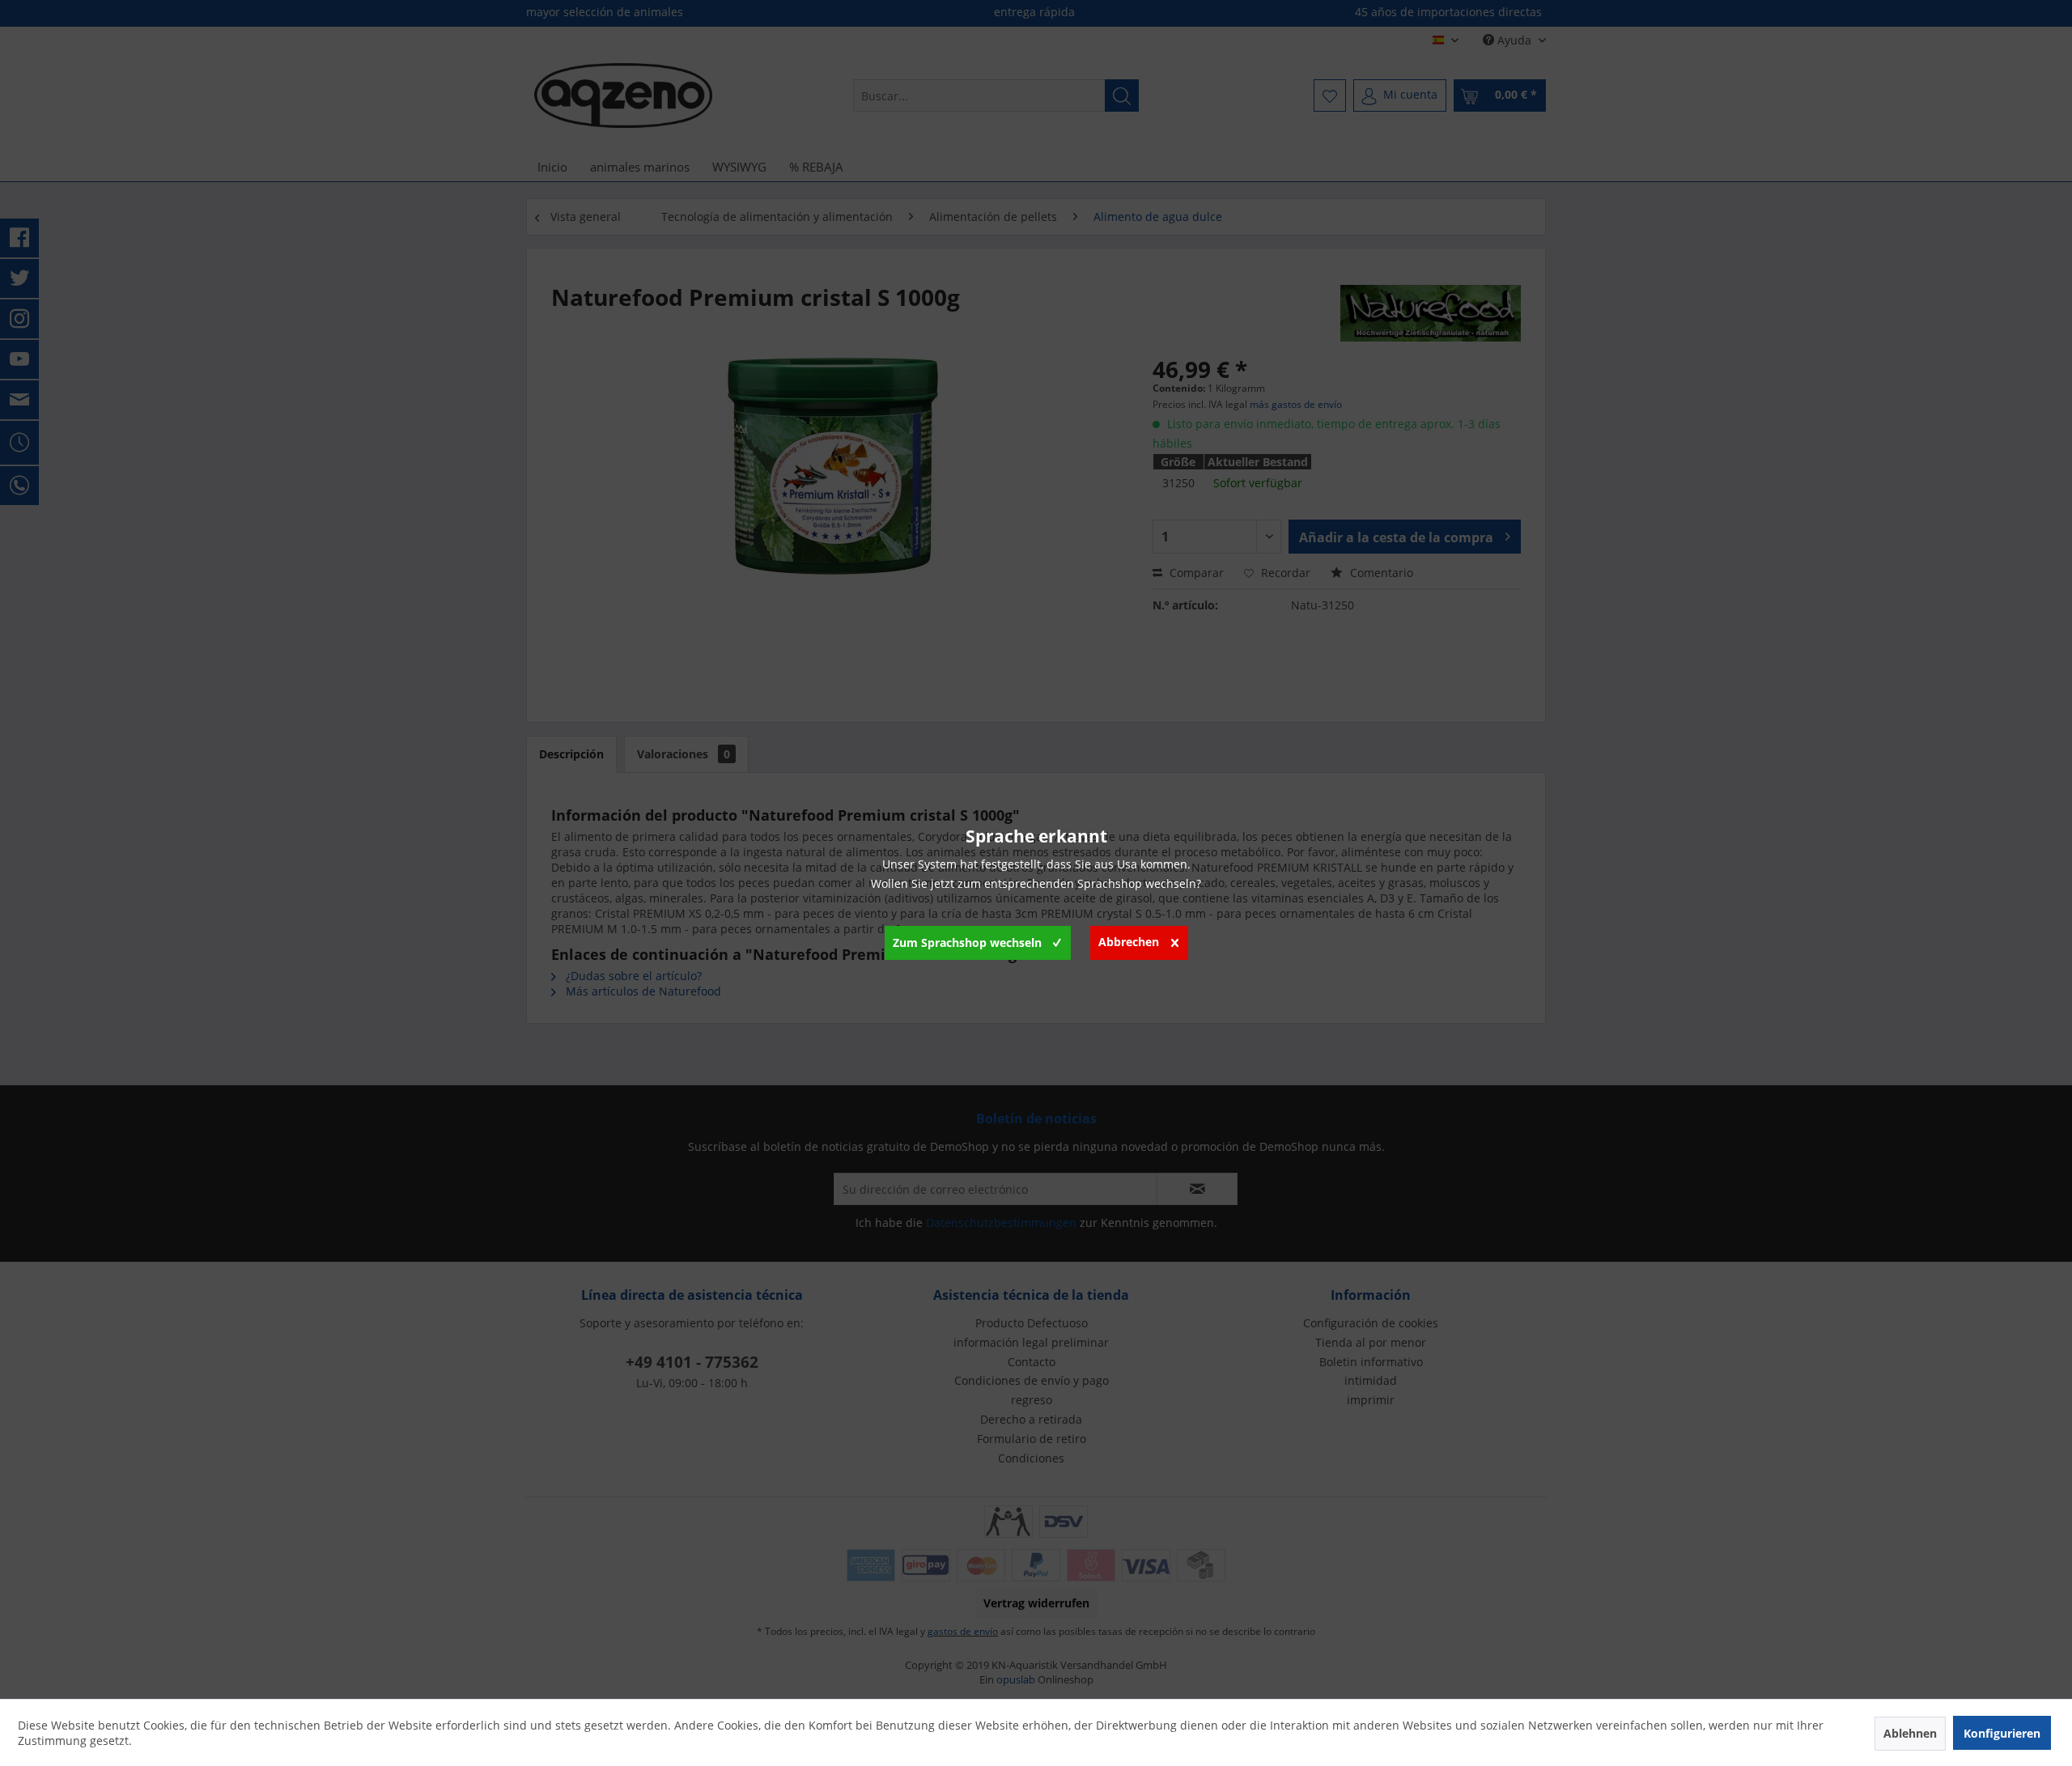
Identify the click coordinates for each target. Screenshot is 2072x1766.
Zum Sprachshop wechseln (967, 942)
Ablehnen (1910, 1733)
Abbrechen (1129, 942)
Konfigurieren (2002, 1733)
